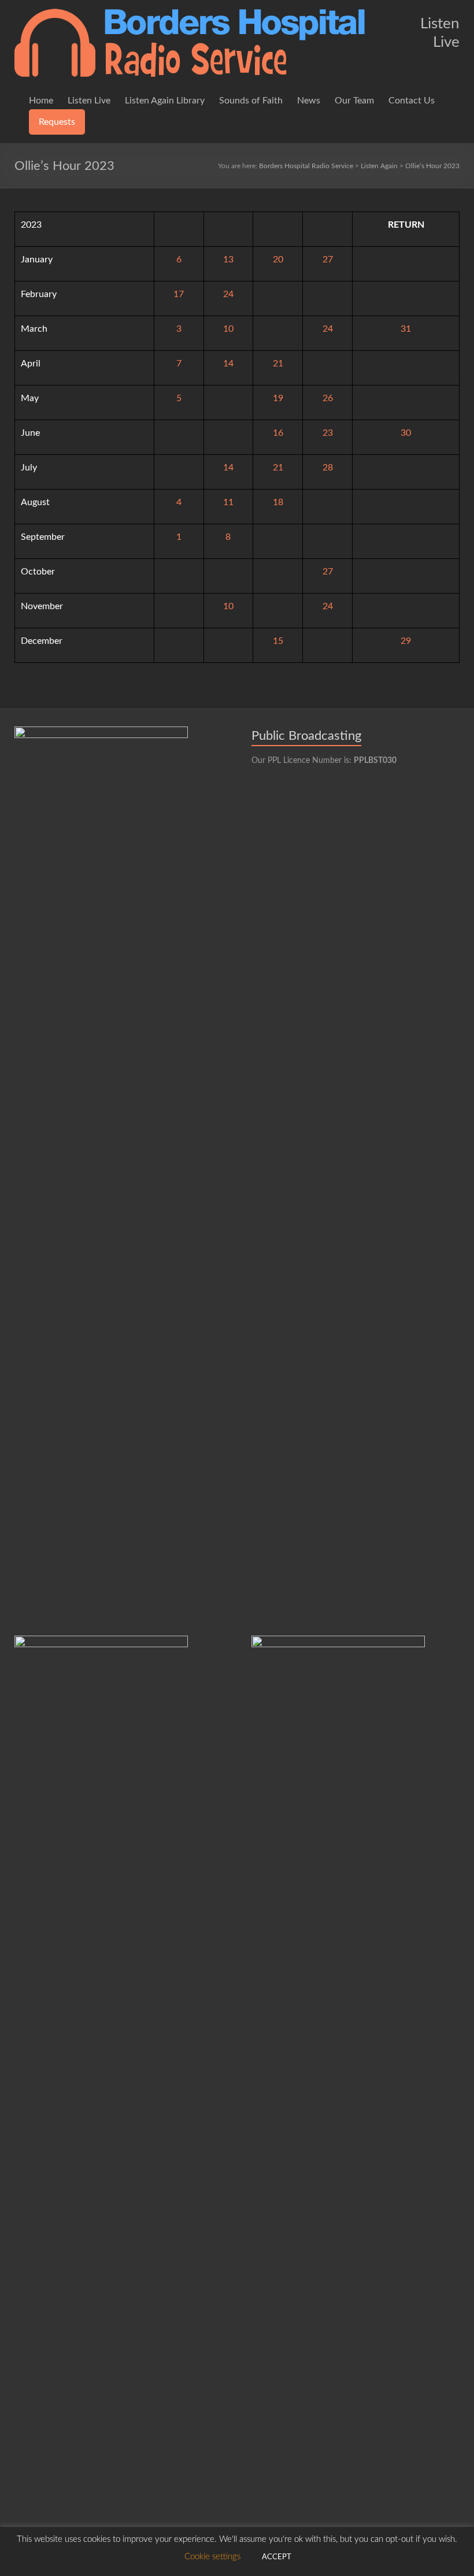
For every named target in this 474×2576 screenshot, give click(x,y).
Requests (57, 122)
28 (328, 468)
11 (228, 502)
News (309, 101)
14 (228, 364)
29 (406, 641)
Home (41, 101)
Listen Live (89, 101)
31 (406, 329)
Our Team (354, 101)
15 (278, 641)
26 (328, 398)
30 (406, 433)
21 (278, 364)
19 (278, 398)
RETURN (406, 225)
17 (179, 294)
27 (328, 260)
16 (278, 433)
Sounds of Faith (251, 101)
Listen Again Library (165, 101)
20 (278, 260)
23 (328, 433)
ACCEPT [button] (277, 2557)
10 (228, 329)
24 (228, 294)
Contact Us (412, 101)
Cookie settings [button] (212, 2557)
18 (278, 502)
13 (228, 260)
